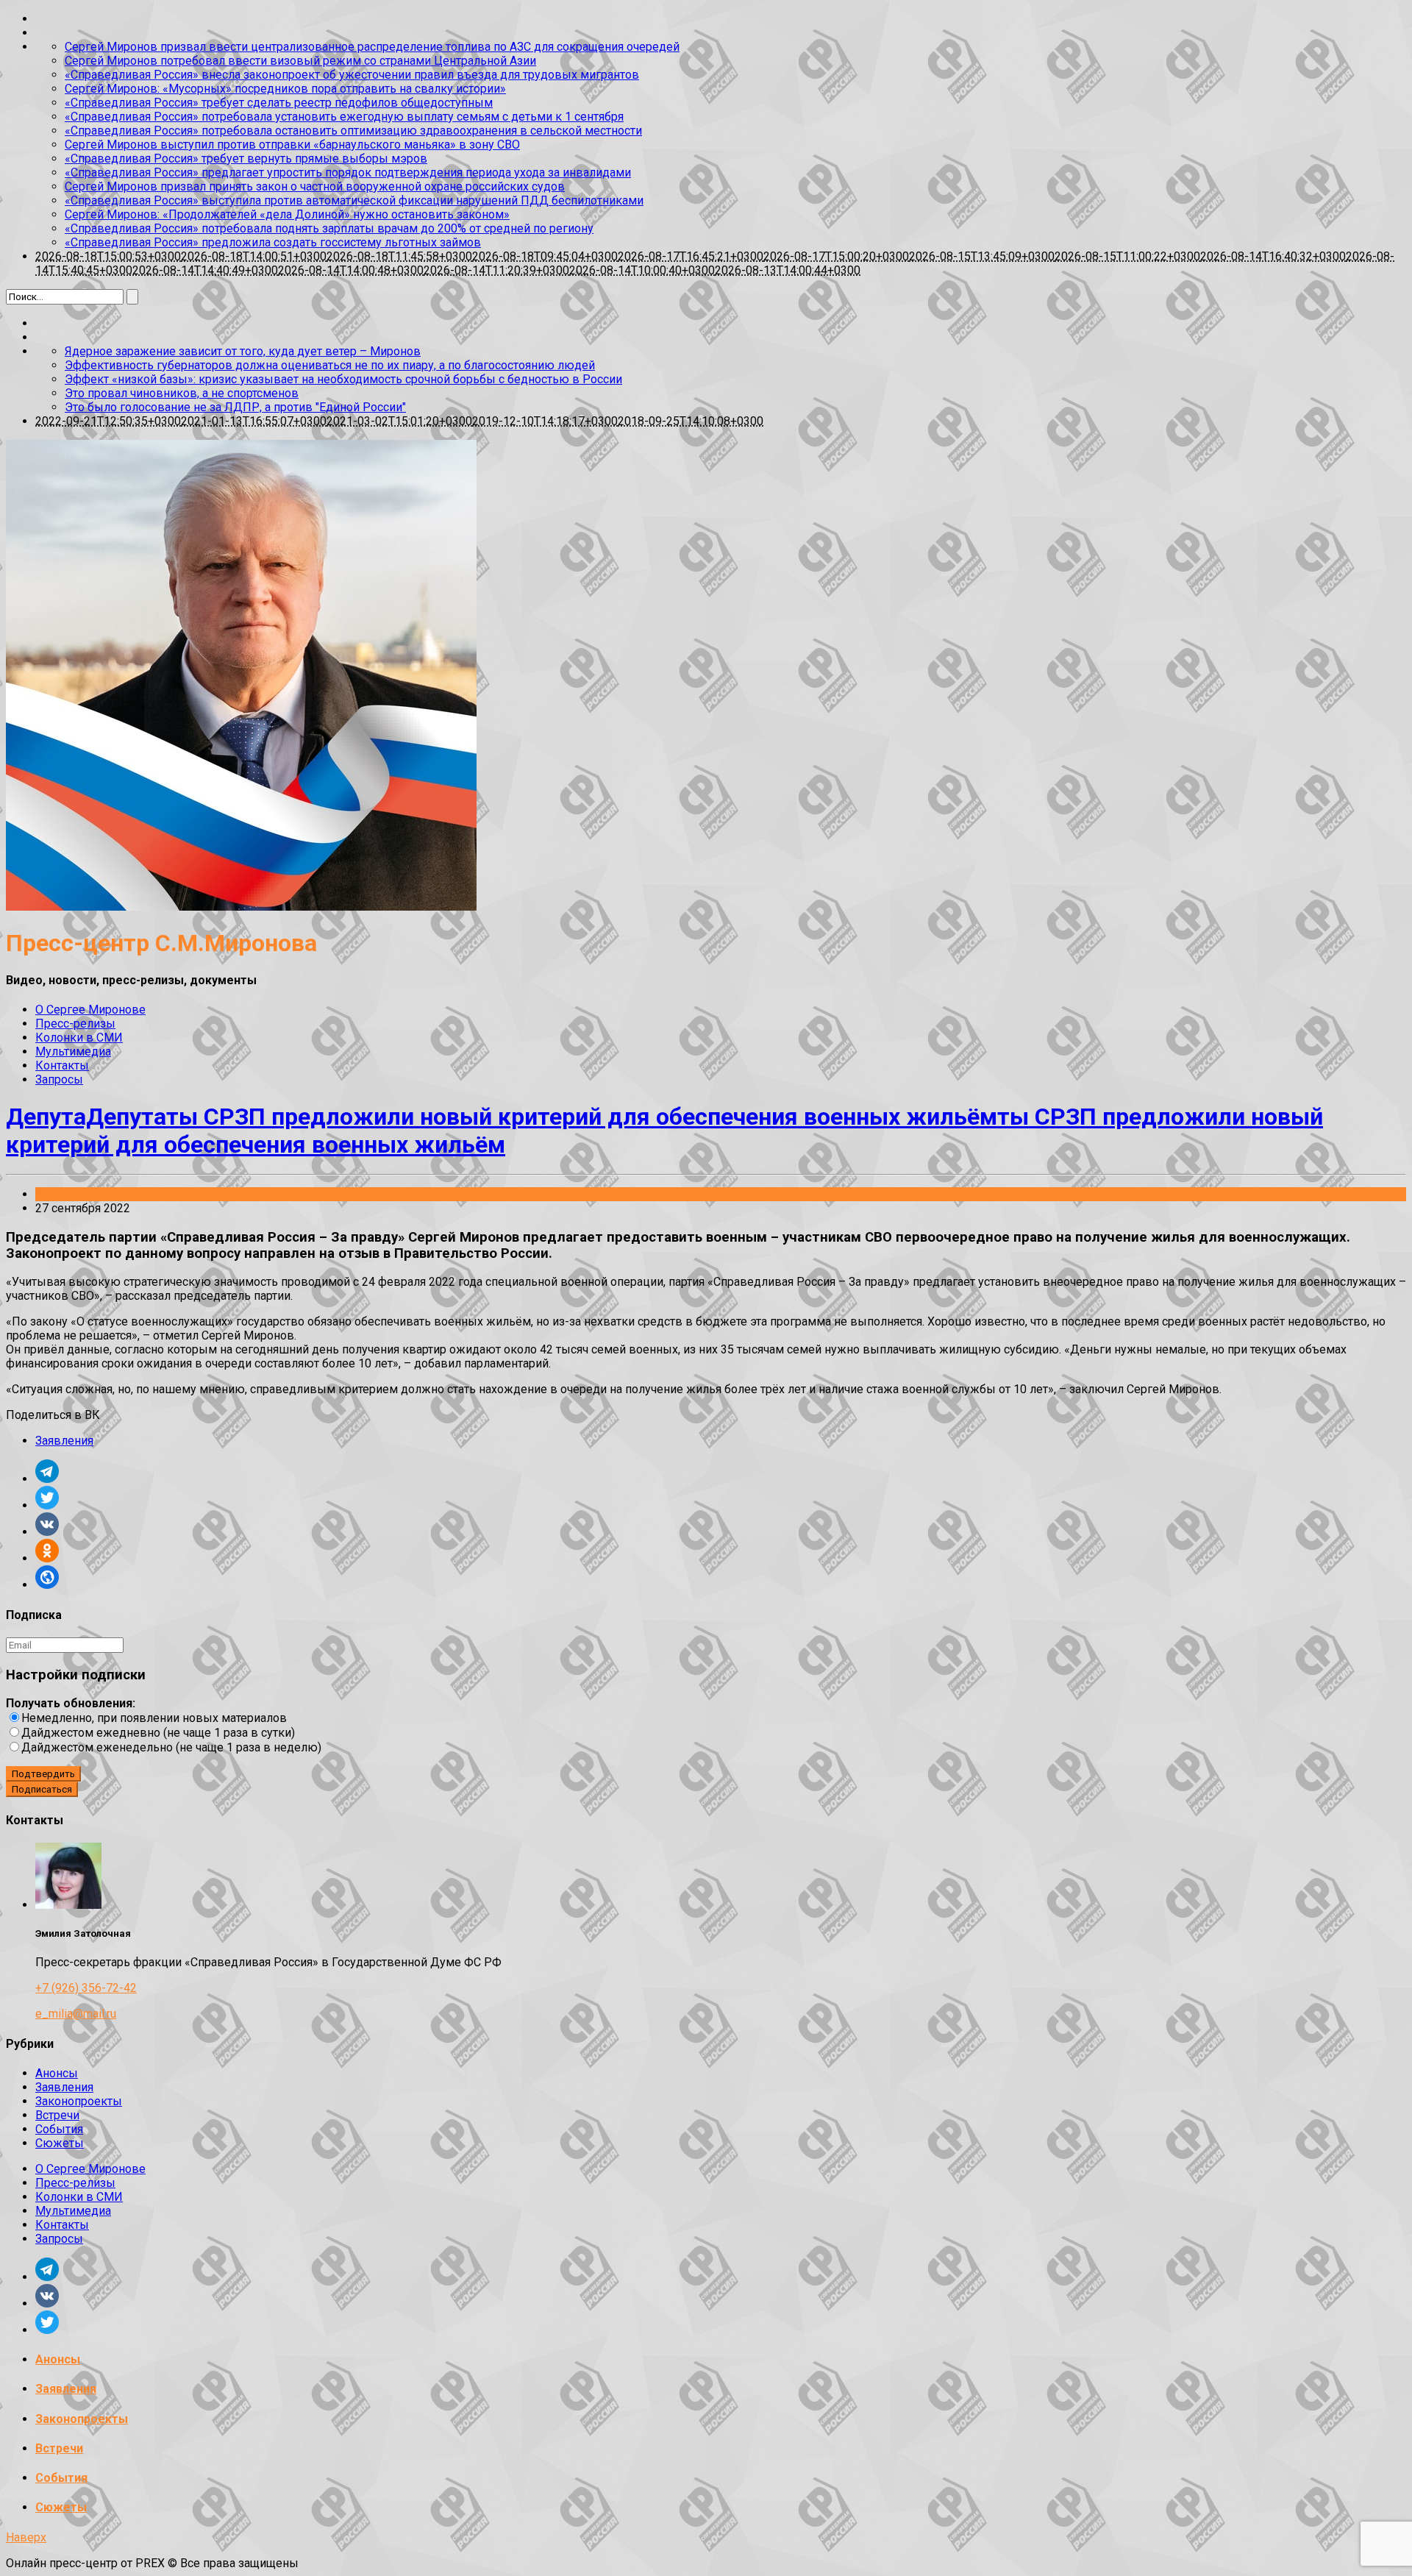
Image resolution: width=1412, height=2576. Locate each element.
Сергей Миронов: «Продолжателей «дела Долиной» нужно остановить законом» (287, 214)
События (59, 2129)
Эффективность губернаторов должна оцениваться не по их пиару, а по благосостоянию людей (330, 365)
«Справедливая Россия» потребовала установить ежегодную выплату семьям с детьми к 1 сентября (344, 117)
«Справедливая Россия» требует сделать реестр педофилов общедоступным (279, 103)
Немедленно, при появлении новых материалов (154, 1718)
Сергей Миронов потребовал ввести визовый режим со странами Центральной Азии (300, 61)
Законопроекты (79, 2101)
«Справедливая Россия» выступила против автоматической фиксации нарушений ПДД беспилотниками (354, 200)
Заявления (64, 1194)
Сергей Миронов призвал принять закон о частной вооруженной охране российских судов (315, 186)
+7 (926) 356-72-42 (86, 1988)
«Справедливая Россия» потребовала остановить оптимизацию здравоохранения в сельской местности (353, 131)
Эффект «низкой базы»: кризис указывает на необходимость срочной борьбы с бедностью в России (343, 379)
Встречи (57, 2115)
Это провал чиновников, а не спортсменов (182, 393)
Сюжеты (60, 2143)
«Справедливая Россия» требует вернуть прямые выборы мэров (246, 159)
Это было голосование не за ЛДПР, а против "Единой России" (235, 407)
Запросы (59, 1079)
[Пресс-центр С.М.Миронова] (241, 907)
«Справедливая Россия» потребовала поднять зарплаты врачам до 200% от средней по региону (329, 228)
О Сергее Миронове (90, 1010)
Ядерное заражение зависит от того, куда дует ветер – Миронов (243, 351)
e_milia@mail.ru (76, 2014)
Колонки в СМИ (79, 1038)
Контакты (62, 1065)
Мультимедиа (73, 1052)
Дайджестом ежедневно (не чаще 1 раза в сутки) (158, 1733)
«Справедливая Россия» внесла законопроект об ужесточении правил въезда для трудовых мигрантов (352, 75)
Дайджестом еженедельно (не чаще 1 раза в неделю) (171, 1747)
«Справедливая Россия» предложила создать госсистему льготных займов (273, 242)
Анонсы (57, 2073)
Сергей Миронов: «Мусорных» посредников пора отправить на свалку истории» (285, 89)
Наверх (26, 2537)
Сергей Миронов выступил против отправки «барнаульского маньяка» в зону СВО (292, 145)
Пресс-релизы (75, 1024)
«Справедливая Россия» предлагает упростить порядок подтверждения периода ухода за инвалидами (348, 172)
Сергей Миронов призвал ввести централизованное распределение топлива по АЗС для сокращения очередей (372, 47)
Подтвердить (43, 1774)
